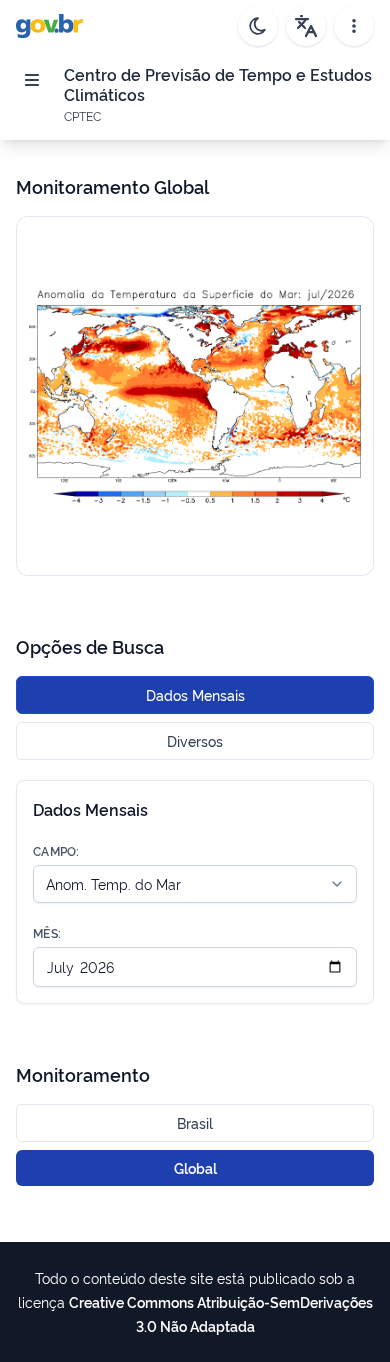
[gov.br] (49, 26)
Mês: (47, 932)
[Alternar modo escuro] (258, 26)
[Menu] (32, 80)
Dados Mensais (195, 694)
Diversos (195, 740)
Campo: (56, 850)
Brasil (195, 1122)
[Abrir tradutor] (306, 26)
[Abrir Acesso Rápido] (354, 26)
